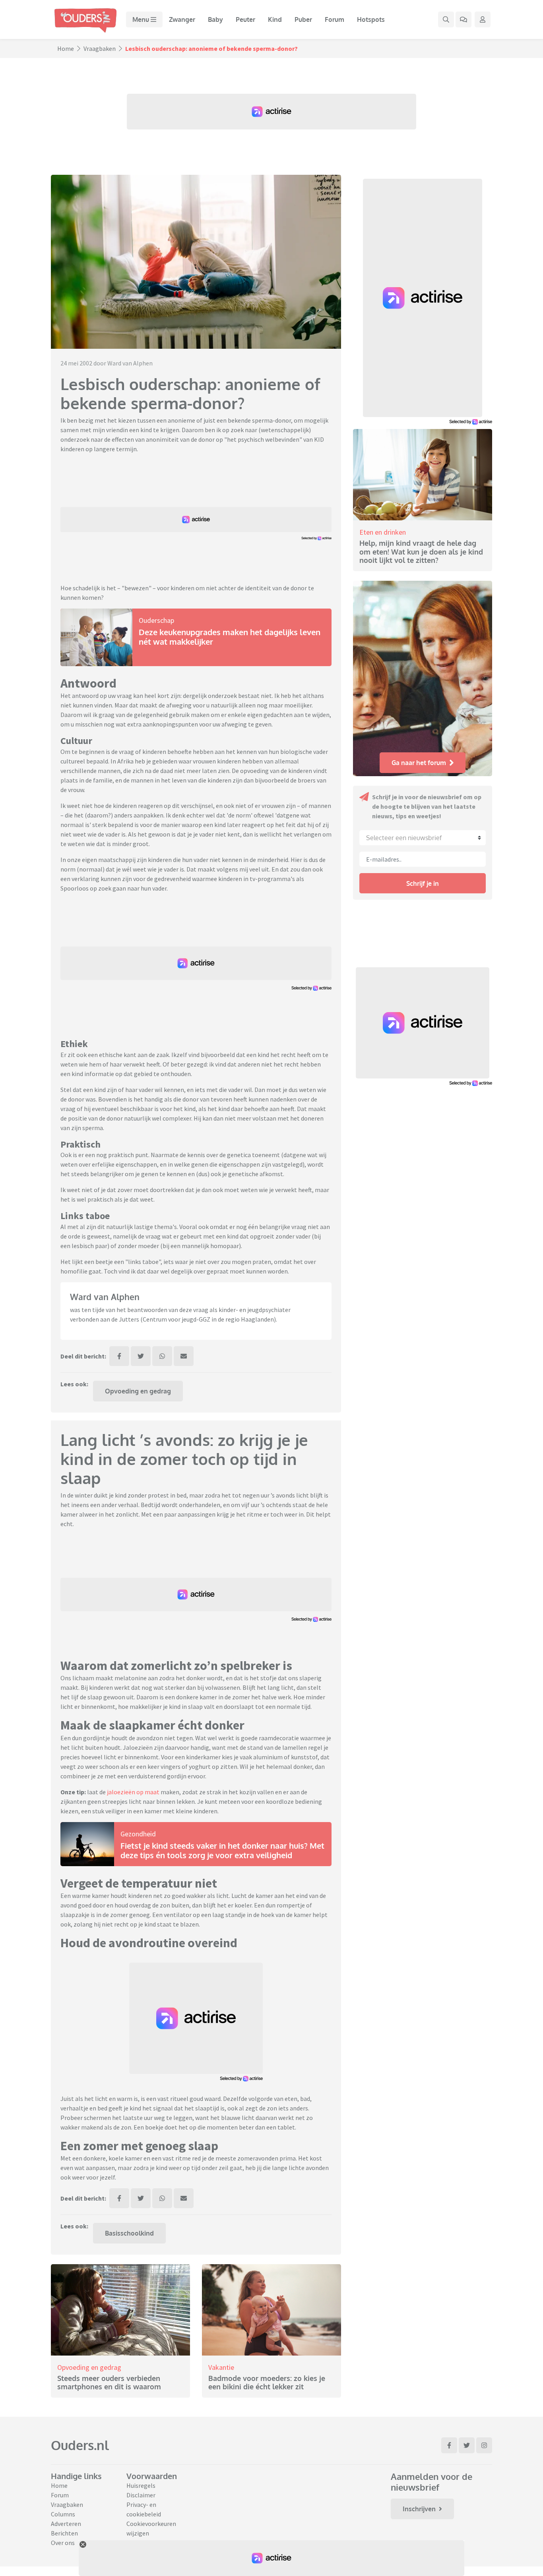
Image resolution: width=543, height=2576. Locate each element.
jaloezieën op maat (133, 1792)
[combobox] (423, 838)
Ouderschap (156, 620)
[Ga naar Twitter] (467, 2445)
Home (66, 48)
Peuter (245, 19)
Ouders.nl (80, 2445)
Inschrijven (419, 2509)
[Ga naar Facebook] (449, 2445)
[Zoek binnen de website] (446, 19)
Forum (335, 19)
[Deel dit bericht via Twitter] (141, 1356)
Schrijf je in (423, 883)
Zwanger (182, 19)
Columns (63, 2514)
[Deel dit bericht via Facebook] (119, 1356)
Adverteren (66, 2524)
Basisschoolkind (129, 2233)
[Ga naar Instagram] (484, 2445)
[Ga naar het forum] (463, 19)
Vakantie (221, 2367)
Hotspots (371, 19)
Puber (303, 19)
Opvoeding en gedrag (138, 1391)
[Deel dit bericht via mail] (184, 1356)
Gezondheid (138, 1834)
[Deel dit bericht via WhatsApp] (162, 1356)
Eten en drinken (383, 532)
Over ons (63, 2543)
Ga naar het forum (419, 763)
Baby (215, 19)
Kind (275, 19)
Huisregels (141, 2485)
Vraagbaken (100, 48)
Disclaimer (141, 2495)
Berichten (64, 2533)
